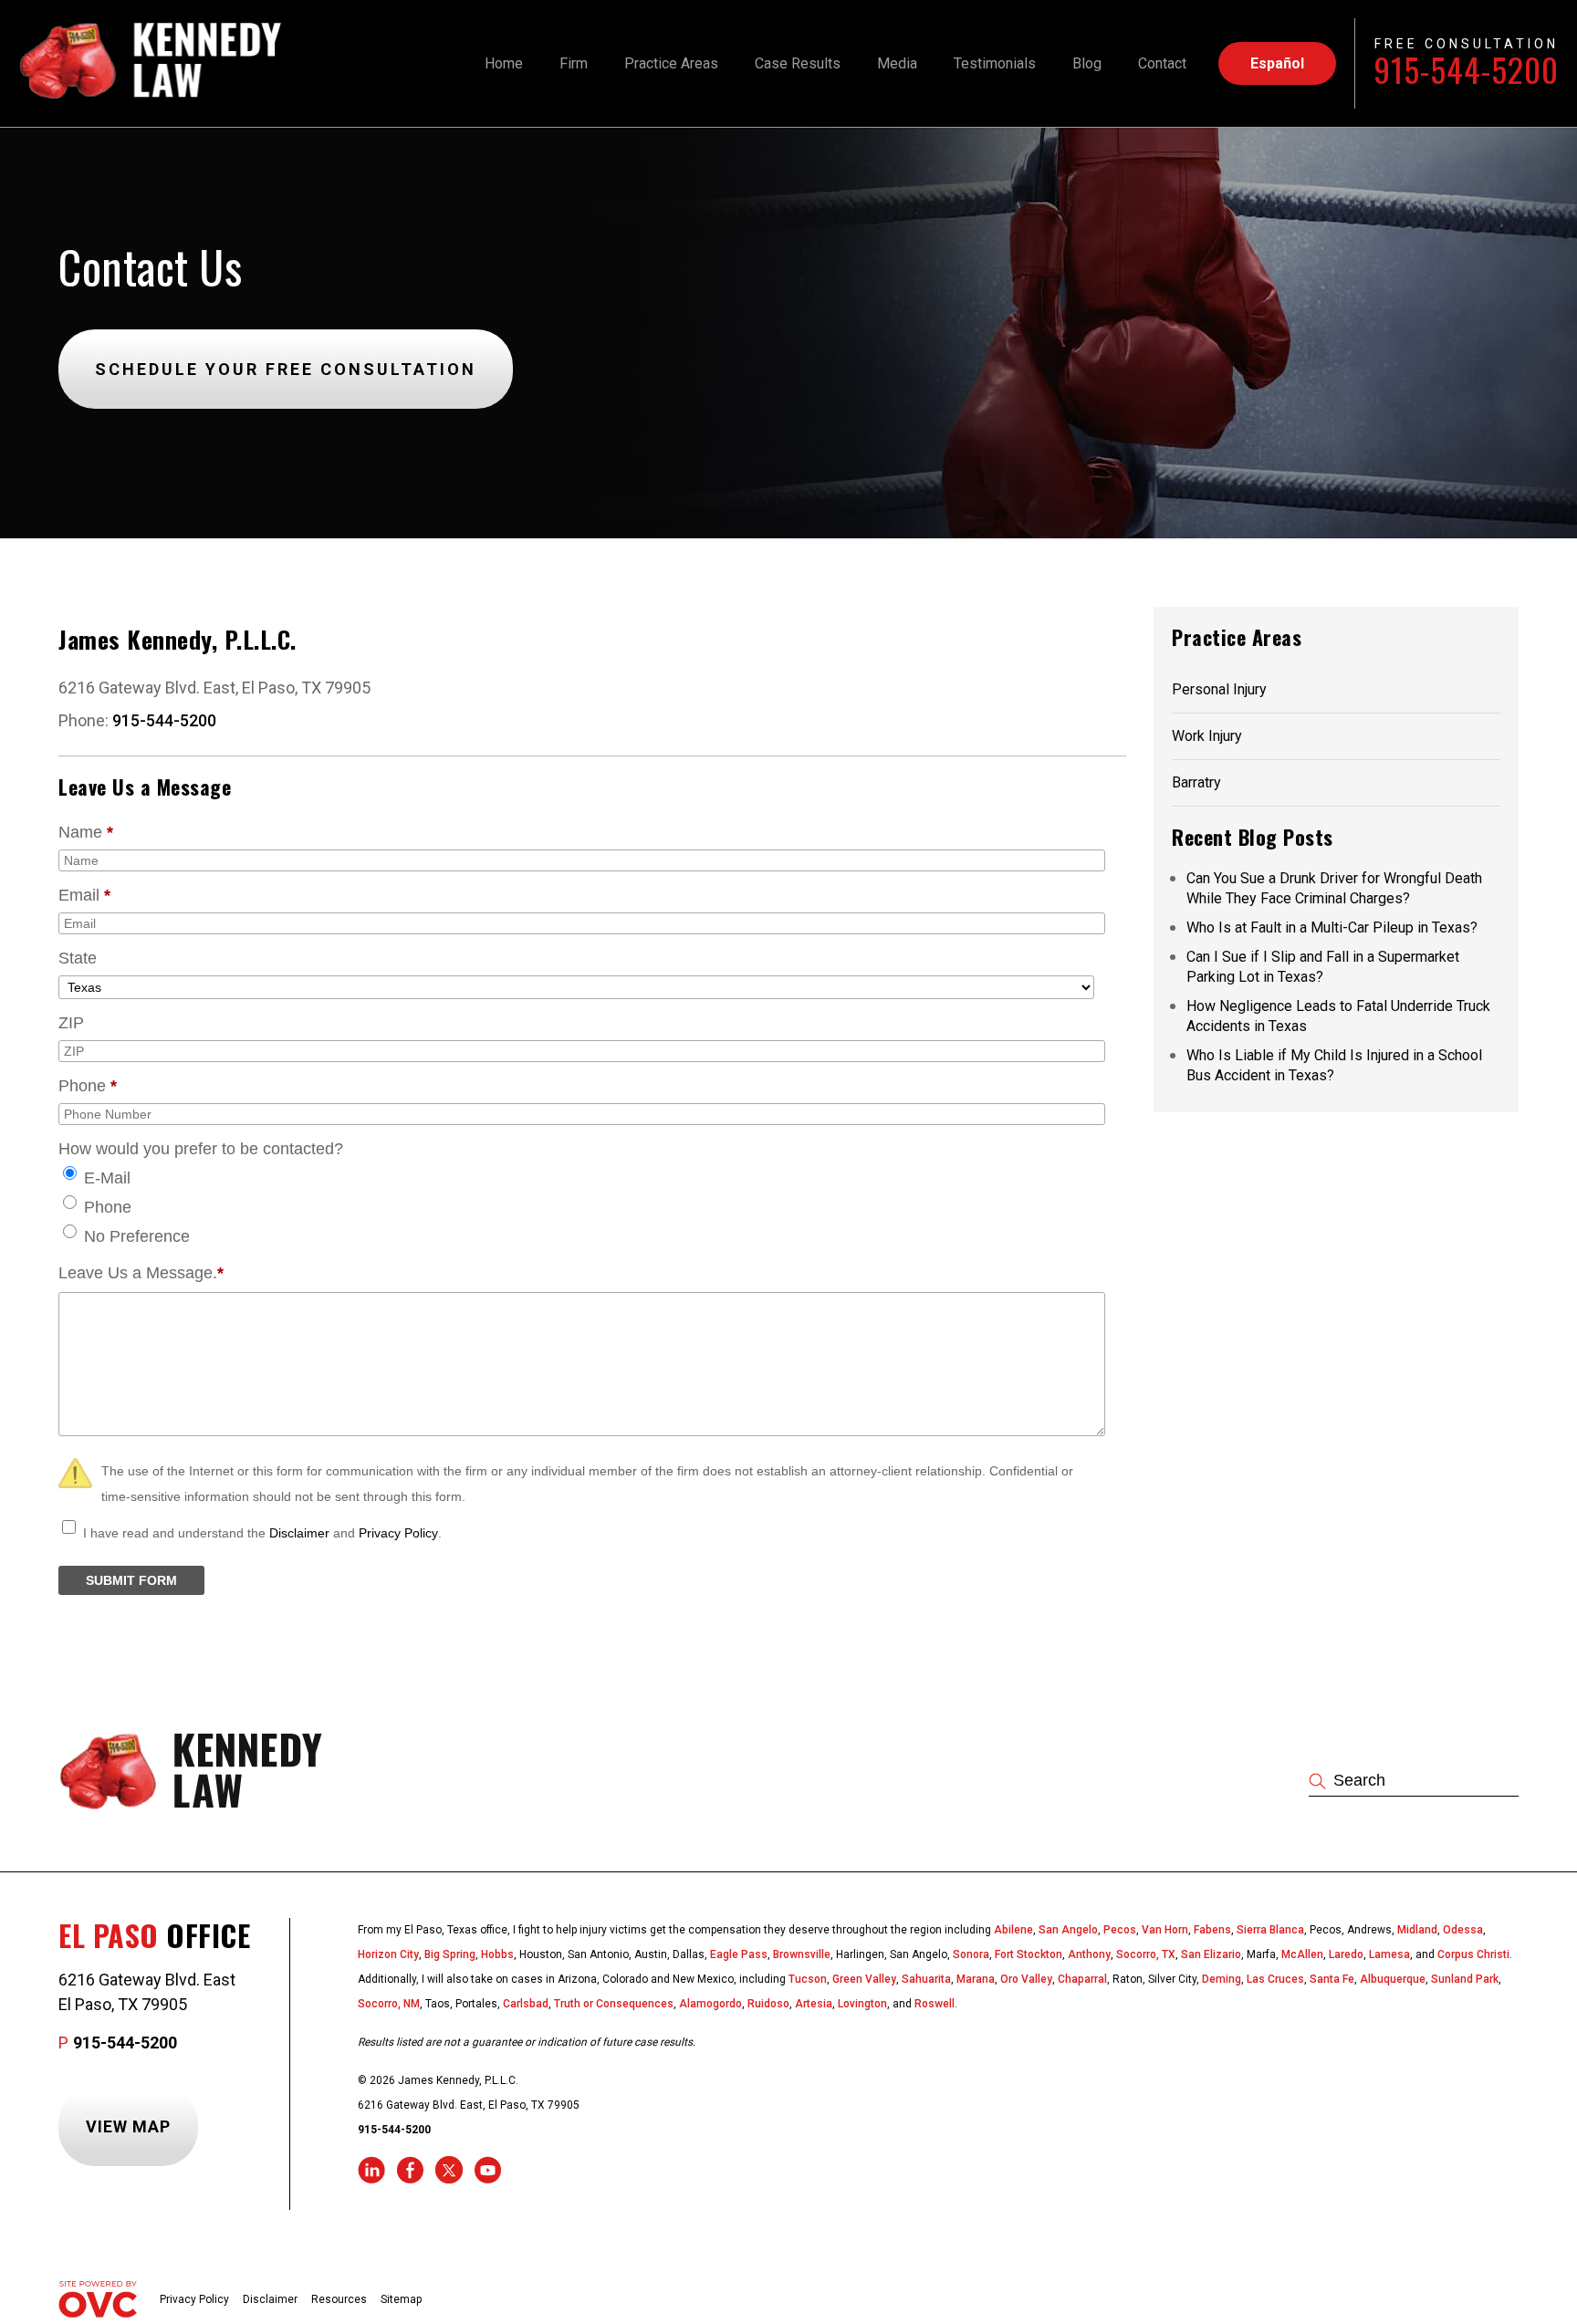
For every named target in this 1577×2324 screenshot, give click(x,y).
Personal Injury (1219, 689)
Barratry (1196, 782)
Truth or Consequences (614, 2004)
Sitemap (401, 2299)
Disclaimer (299, 1533)
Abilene (1013, 1930)
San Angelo (1068, 1930)
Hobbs (497, 1954)
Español (1277, 63)
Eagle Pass (739, 1954)
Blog (1087, 63)
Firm (574, 63)
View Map (128, 2126)
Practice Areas (671, 63)
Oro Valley (1026, 1979)
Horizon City (388, 1954)
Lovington (862, 2004)
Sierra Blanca (1270, 1930)
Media (897, 63)
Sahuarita (926, 1979)
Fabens (1212, 1930)
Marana (976, 1979)
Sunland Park (1465, 1979)
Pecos (1120, 1930)
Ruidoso (768, 2004)
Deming (1222, 1979)
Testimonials (995, 63)
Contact (1162, 63)
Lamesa (1389, 1954)
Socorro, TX (1146, 1954)
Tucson (808, 1979)
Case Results (798, 63)
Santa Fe (1332, 1979)
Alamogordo (710, 2004)
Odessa (1463, 1930)
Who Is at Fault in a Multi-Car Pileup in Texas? (1332, 928)
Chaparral (1082, 1979)
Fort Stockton (1029, 1954)
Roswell (935, 2004)
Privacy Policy (398, 1533)
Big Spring (450, 1954)
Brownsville (802, 1954)
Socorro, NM (389, 2004)
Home (504, 63)
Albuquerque (1393, 1979)
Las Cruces (1275, 1979)
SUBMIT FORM (131, 1580)
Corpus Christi (1473, 1954)
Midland (1417, 1930)
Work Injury (1207, 736)
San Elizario (1211, 1954)
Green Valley (864, 1979)
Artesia (814, 2004)
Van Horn (1165, 1930)
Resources (339, 2299)
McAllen (1302, 1954)
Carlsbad (526, 2004)
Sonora (971, 1954)
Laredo (1346, 1954)
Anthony (1089, 1954)
